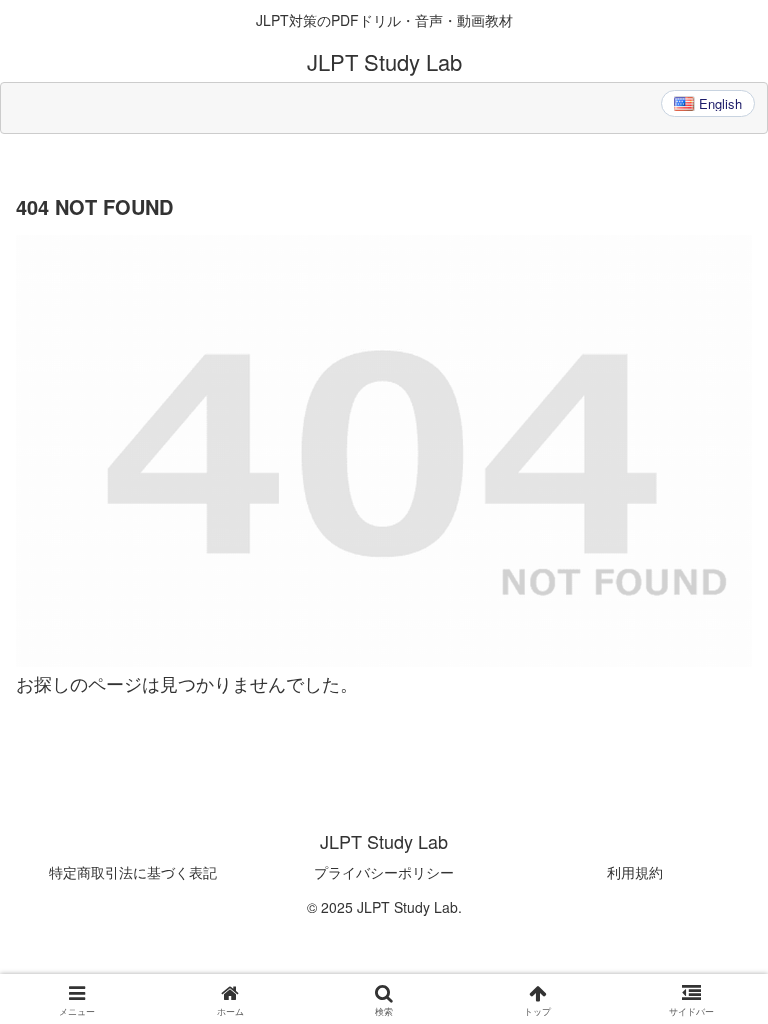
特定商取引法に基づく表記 (133, 872)
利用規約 (635, 872)
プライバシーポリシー (384, 872)
